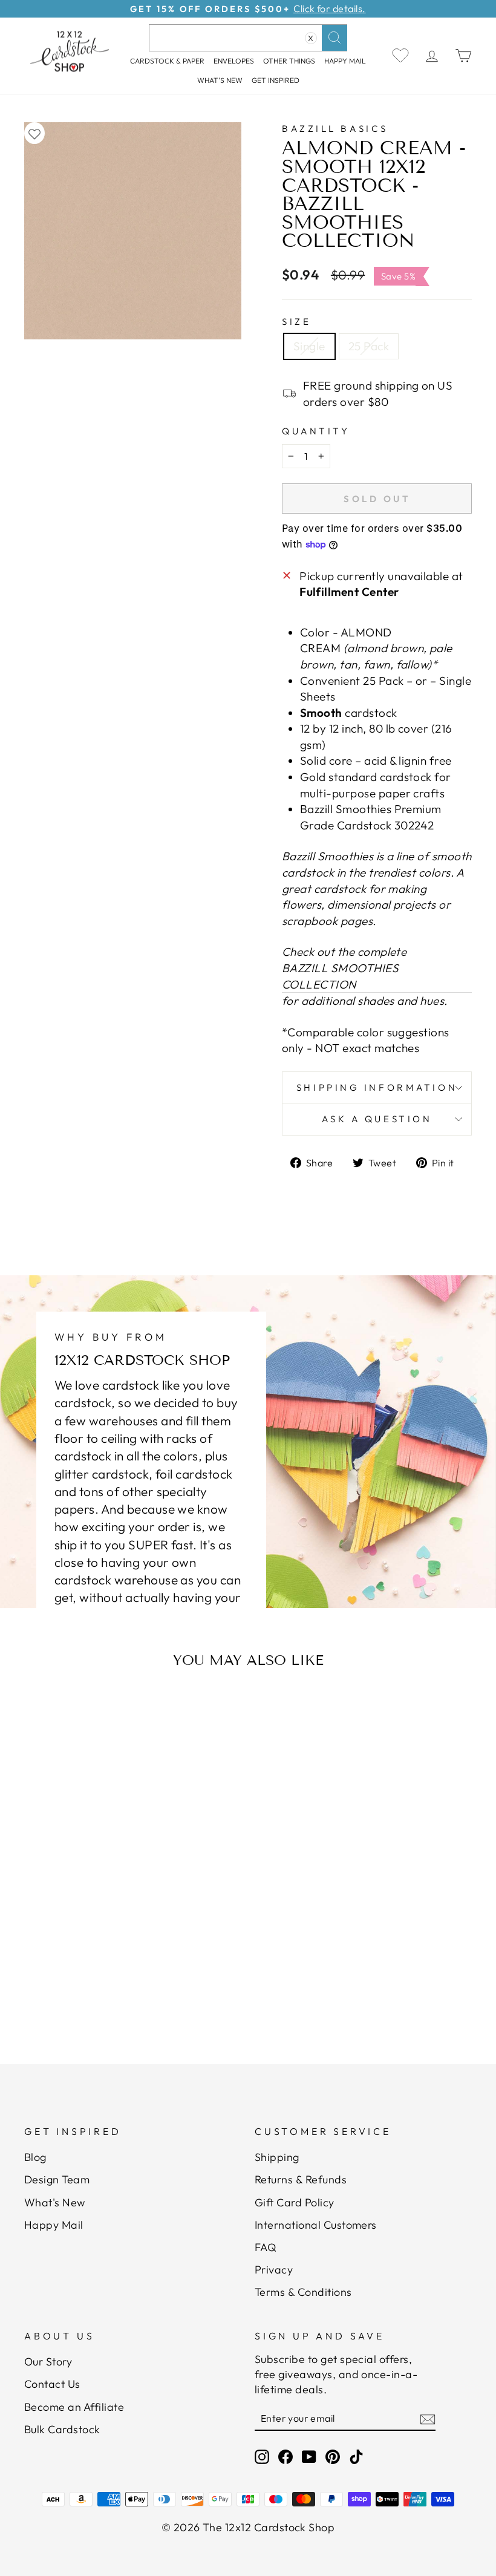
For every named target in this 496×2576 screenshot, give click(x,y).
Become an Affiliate (74, 2407)
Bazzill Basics (335, 129)
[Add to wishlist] (34, 133)
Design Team (57, 2179)
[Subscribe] (428, 2419)
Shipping (277, 2157)
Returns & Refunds (301, 2179)
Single (309, 346)
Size (296, 322)
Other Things (289, 61)
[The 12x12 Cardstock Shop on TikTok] (356, 2457)
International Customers (316, 2225)
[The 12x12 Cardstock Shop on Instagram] (262, 2457)
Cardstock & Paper (167, 61)
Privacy (274, 2270)
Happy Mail (54, 2225)
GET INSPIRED (276, 80)
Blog (35, 2157)
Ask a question (377, 1119)
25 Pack (369, 346)
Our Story (48, 2362)
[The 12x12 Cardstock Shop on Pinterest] (333, 2457)
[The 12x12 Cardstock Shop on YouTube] (309, 2457)
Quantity (316, 431)
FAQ (266, 2247)
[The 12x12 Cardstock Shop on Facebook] (286, 2457)
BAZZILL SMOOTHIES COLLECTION (340, 976)
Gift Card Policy (295, 2202)
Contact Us (52, 2384)
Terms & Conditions (303, 2292)
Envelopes (234, 61)
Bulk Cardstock (62, 2429)
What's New (220, 80)
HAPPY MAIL (345, 61)
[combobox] (248, 38)
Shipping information (377, 1087)
